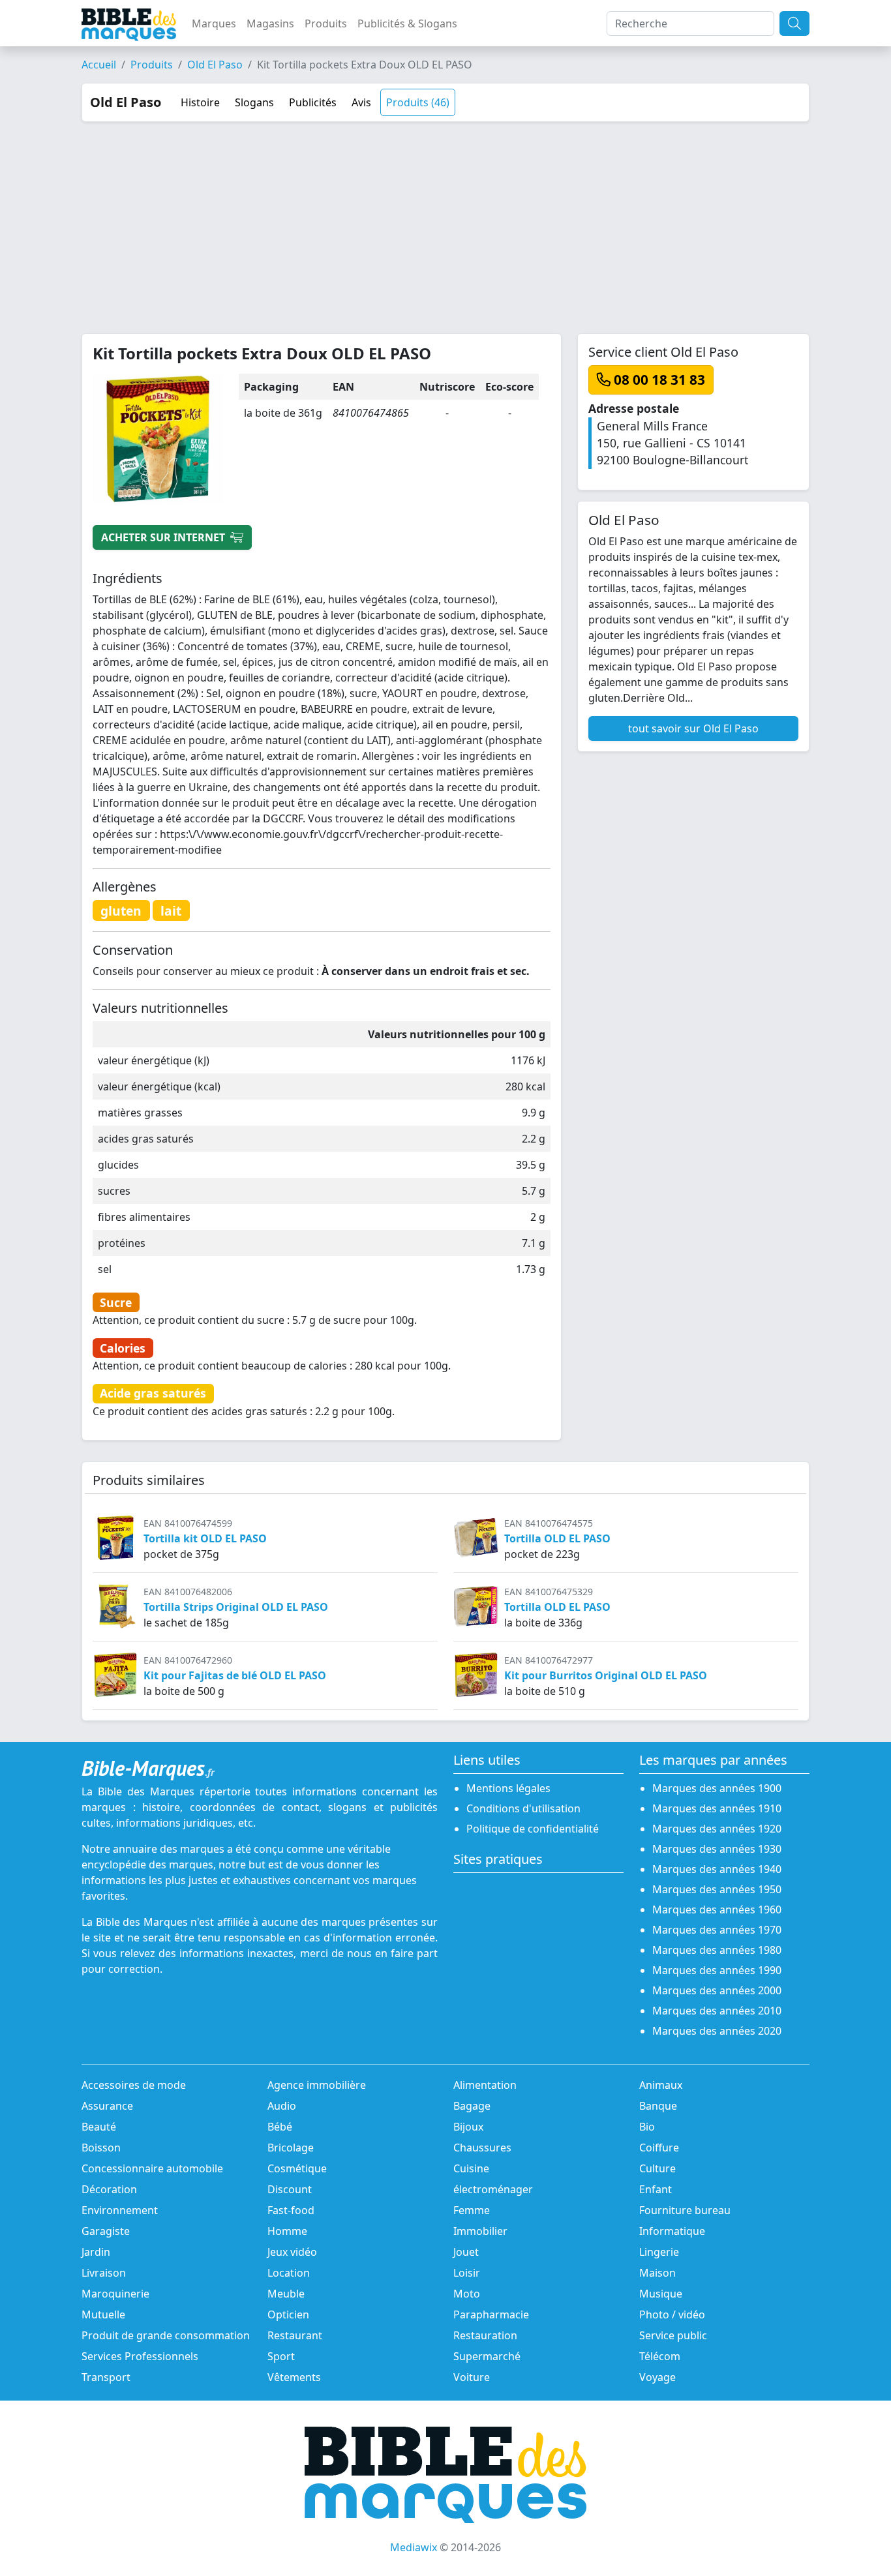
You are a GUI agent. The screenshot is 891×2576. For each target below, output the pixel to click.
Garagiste (106, 2231)
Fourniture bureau (685, 2210)
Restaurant (295, 2335)
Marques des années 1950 (717, 1889)
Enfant (656, 2189)
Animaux (661, 2085)
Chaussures (482, 2148)
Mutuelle (103, 2314)
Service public (673, 2335)
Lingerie (659, 2252)
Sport (281, 2356)
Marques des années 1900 (717, 1788)
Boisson (101, 2148)
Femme (472, 2210)
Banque (658, 2106)
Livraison (104, 2273)
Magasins (270, 23)
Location (289, 2273)
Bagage (472, 2106)
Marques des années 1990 (717, 1970)
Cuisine (471, 2168)
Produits (326, 23)
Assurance (107, 2106)
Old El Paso (215, 65)
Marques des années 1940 (717, 1869)
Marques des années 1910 (717, 1808)
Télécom (660, 2356)
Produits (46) (418, 102)
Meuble (286, 2294)
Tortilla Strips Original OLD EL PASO (236, 1607)
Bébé (280, 2127)
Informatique (672, 2231)
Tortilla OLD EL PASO (557, 1538)
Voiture (472, 2377)
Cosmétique (297, 2168)
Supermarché (487, 2356)
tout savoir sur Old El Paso (693, 728)
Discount (290, 2189)
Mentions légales (508, 1788)
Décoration (109, 2189)
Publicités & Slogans (407, 23)
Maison (657, 2273)
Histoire (200, 102)
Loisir (467, 2273)
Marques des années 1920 (717, 1829)
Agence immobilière (317, 2085)
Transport (106, 2377)
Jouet (466, 2252)
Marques (214, 23)
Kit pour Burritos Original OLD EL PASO (606, 1675)
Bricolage (291, 2148)
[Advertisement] (445, 220)
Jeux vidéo (292, 2252)
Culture (657, 2168)
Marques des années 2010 (717, 2011)
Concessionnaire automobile (152, 2168)
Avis (361, 102)
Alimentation (485, 2085)
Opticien (288, 2314)
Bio (647, 2127)
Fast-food (291, 2210)
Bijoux (468, 2127)
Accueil (99, 65)
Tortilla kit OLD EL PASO (205, 1538)
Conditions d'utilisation (523, 1808)
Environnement (120, 2210)
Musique (661, 2294)
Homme (287, 2231)
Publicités (313, 102)
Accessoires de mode (134, 2085)
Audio (282, 2106)
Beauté (99, 2127)
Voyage (657, 2377)
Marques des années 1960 (717, 1910)
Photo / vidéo (672, 2314)
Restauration (485, 2335)
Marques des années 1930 (717, 1849)
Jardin (96, 2252)
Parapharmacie (491, 2314)
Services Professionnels (140, 2356)
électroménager (493, 2189)
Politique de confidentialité (533, 1829)
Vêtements (294, 2377)
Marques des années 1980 (717, 1950)
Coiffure (659, 2148)
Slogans (254, 102)
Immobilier (480, 2231)
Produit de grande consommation (166, 2335)
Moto (467, 2294)
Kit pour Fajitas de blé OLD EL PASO (235, 1675)
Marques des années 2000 (717, 1990)
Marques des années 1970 (717, 1930)
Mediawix (414, 2547)
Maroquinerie (115, 2294)
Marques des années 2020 (717, 2031)
